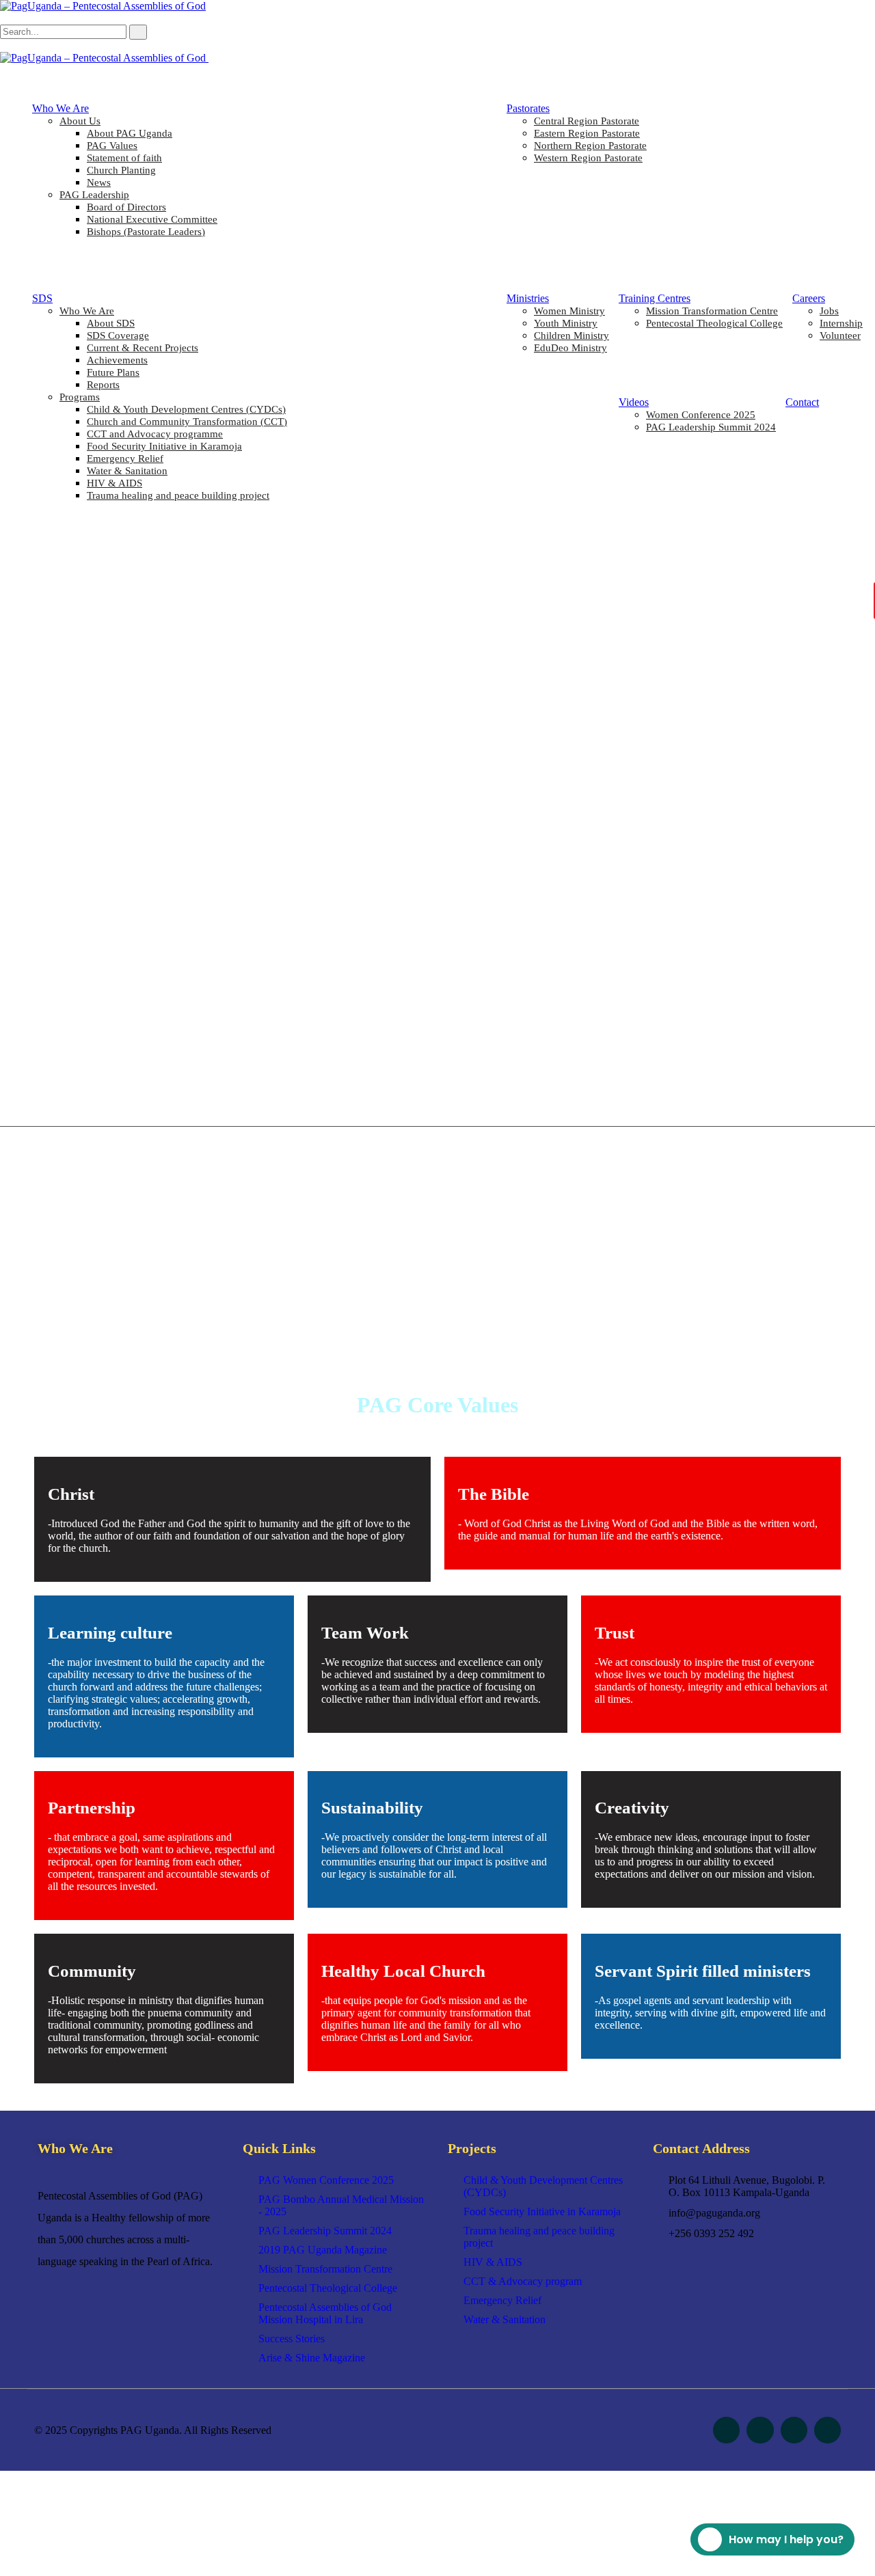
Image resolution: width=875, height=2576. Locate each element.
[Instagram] (794, 2430)
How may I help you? (786, 2539)
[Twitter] (760, 2430)
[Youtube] (827, 2430)
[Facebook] (726, 2430)
